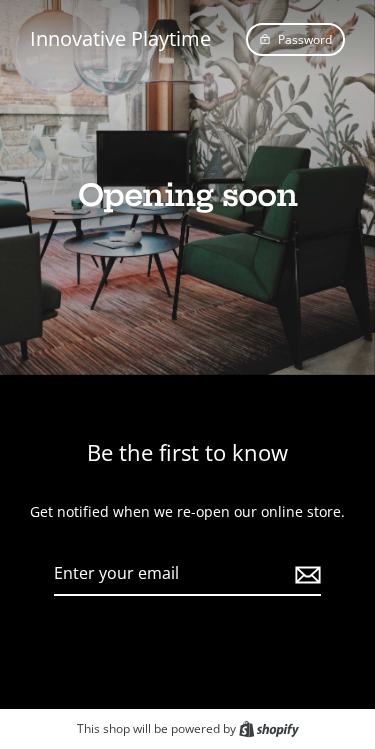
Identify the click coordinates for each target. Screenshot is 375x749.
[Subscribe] (305, 575)
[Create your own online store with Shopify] (269, 728)
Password (305, 39)
